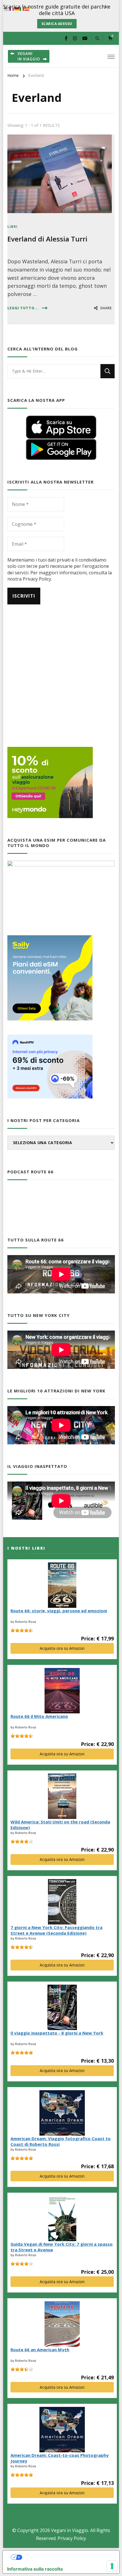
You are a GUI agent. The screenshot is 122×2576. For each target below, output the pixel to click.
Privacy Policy (72, 2538)
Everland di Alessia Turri (47, 239)
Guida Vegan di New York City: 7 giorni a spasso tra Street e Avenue (62, 2247)
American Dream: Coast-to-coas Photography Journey (60, 2458)
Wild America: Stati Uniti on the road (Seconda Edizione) (60, 1825)
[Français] (12, 9)
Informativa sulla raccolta (35, 2569)
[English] (7, 9)
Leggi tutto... (23, 308)
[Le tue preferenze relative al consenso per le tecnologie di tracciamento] (112, 2566)
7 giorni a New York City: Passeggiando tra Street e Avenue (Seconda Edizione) (56, 1930)
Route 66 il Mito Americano (39, 1716)
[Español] (27, 9)
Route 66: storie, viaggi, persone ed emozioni (59, 1611)
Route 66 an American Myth (40, 2350)
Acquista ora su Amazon (62, 1648)
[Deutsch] (17, 9)
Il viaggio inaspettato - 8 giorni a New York (57, 2033)
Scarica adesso (57, 24)
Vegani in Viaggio (70, 2530)
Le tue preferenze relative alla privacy (67, 2557)
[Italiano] (22, 9)
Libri (12, 227)
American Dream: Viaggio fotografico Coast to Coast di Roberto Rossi (61, 2141)
